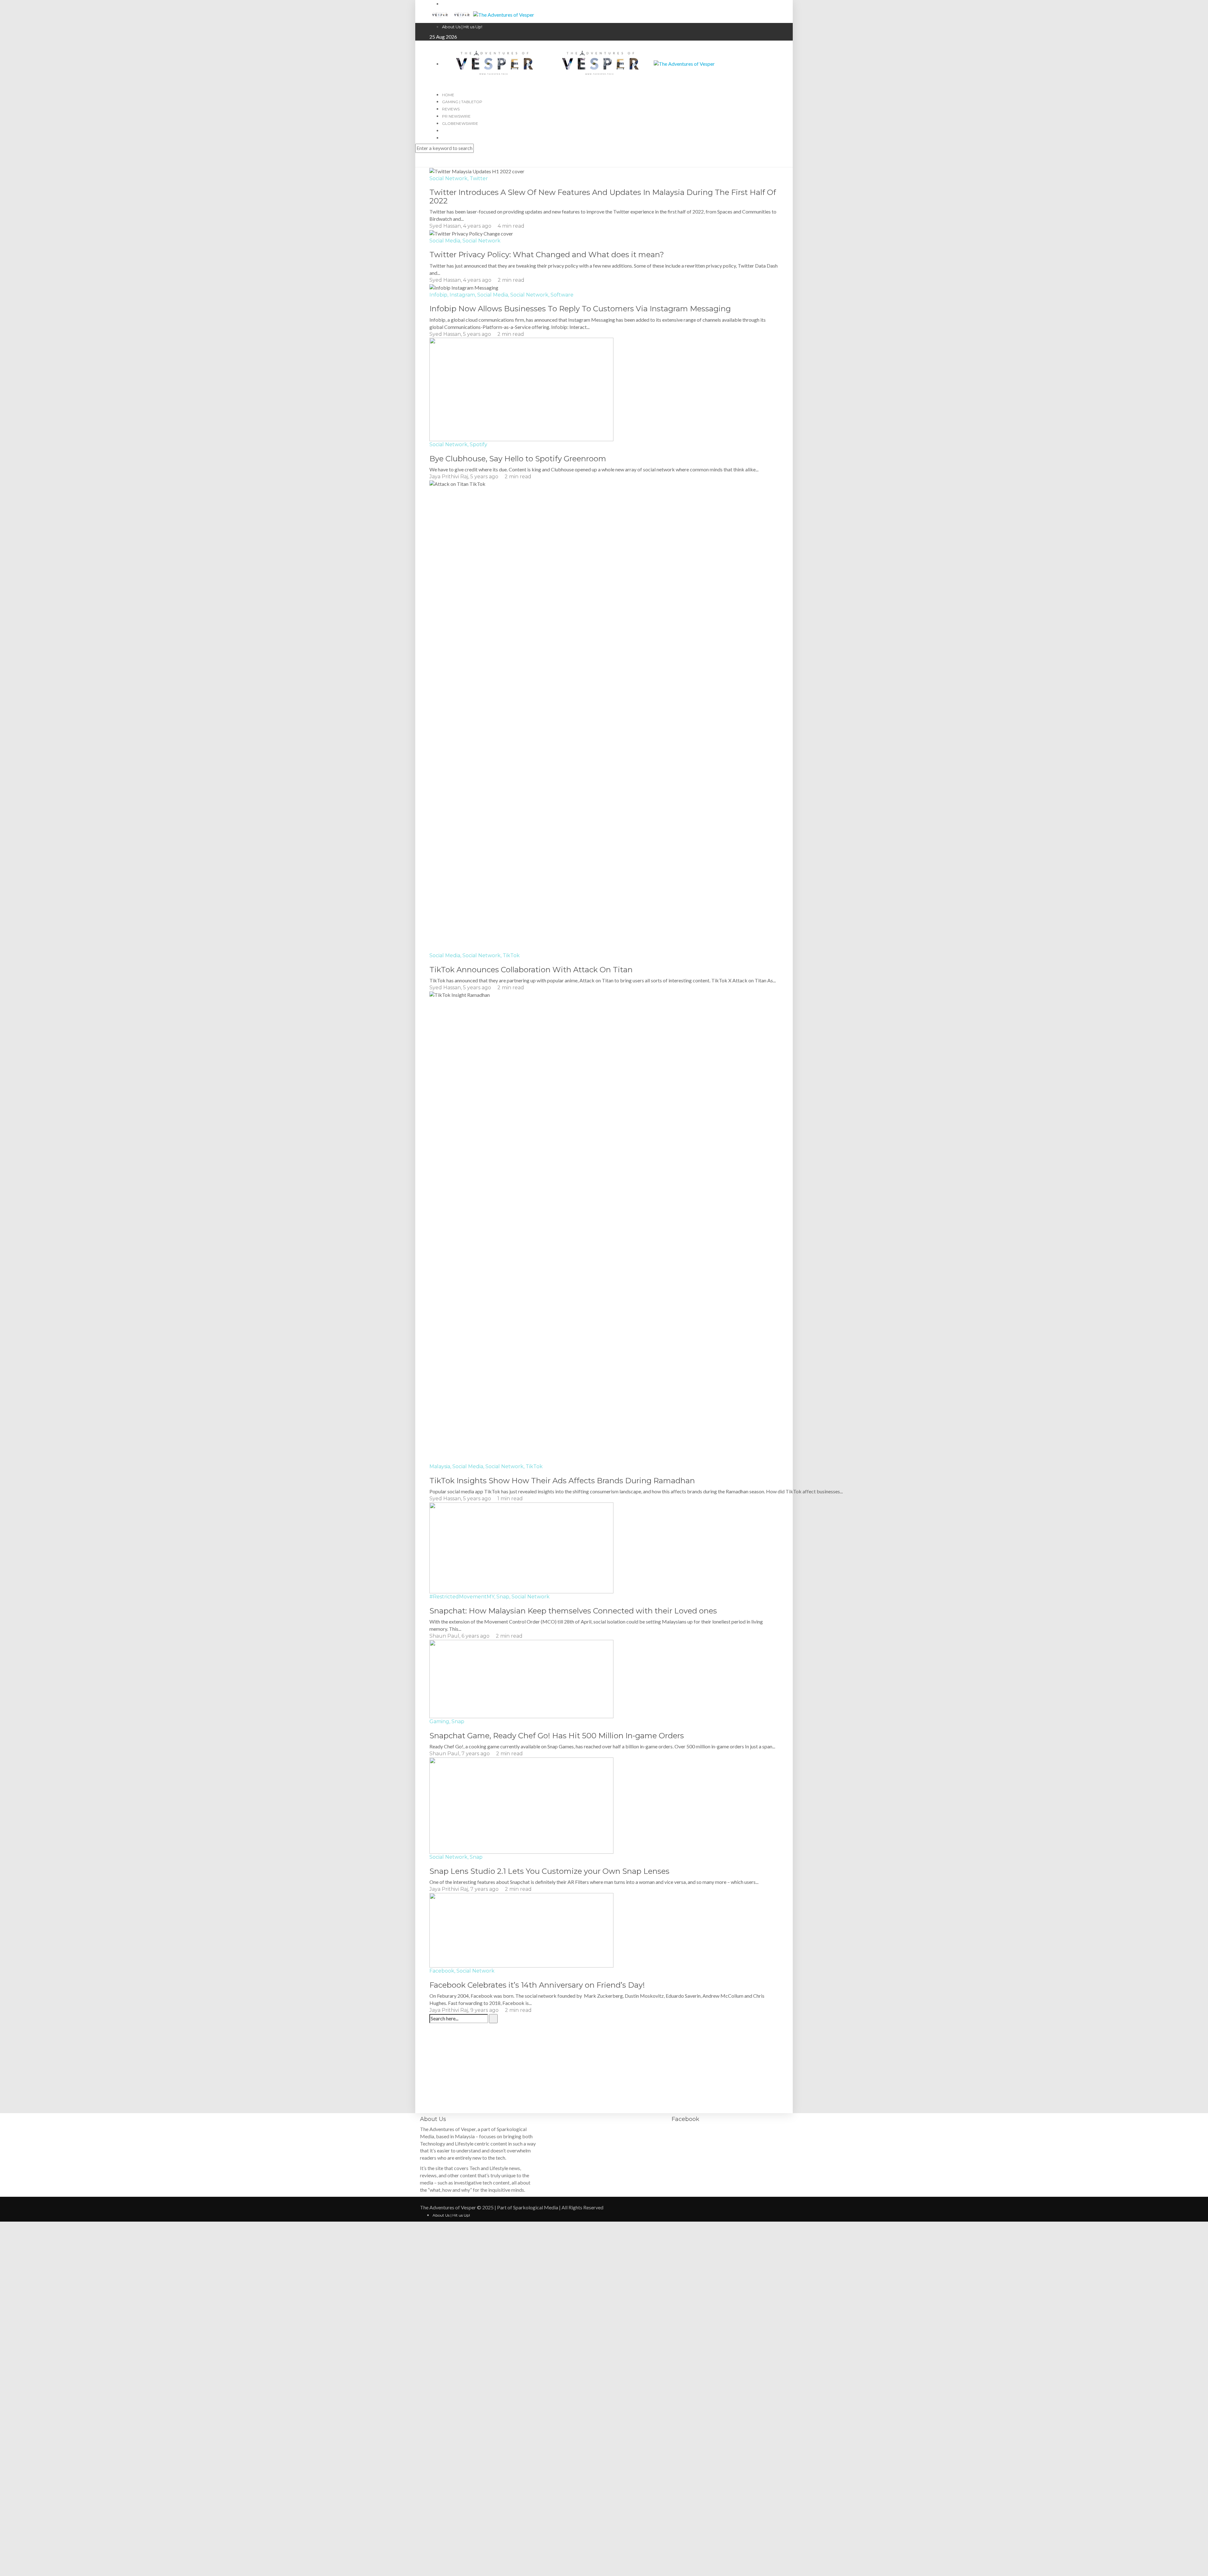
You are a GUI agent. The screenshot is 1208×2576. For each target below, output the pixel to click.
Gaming (439, 1721)
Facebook (442, 1971)
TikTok (511, 955)
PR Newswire (456, 116)
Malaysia (440, 1466)
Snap (503, 1597)
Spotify (478, 444)
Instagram (462, 295)
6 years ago (476, 1636)
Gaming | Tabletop (462, 102)
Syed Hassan (445, 226)
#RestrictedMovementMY (462, 1597)
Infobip (438, 295)
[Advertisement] (604, 2069)
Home (448, 95)
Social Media (445, 241)
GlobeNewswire (460, 123)
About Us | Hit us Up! (462, 27)
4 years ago (478, 226)
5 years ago (478, 334)
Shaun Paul (444, 1636)
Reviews (451, 109)
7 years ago (476, 1754)
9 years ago (485, 2010)
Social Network (448, 178)
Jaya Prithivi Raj (449, 477)
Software (562, 295)
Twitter (479, 178)
